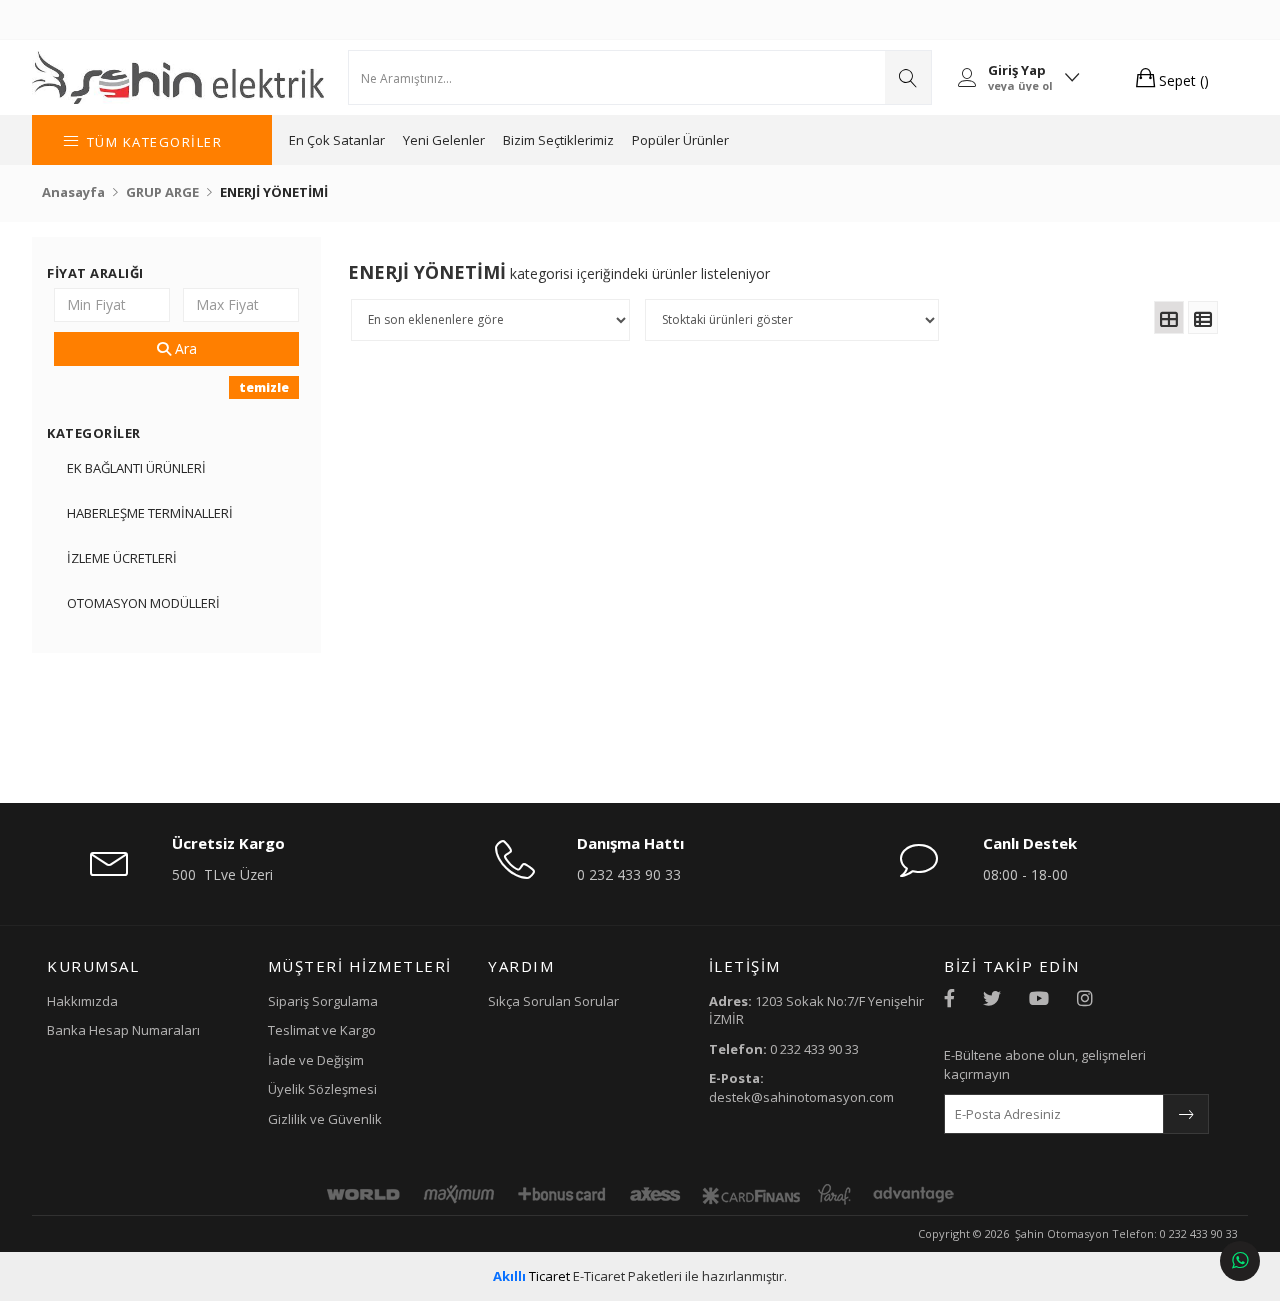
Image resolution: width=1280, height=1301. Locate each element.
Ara (184, 348)
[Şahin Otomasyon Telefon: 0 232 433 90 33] (178, 77)
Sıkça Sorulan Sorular (553, 1001)
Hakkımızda (82, 1001)
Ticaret (531, 1276)
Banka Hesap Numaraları (123, 1030)
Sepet (1182, 80)
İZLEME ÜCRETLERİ (122, 558)
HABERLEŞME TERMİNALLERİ (150, 513)
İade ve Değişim (316, 1060)
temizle (264, 387)
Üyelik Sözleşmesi (322, 1089)
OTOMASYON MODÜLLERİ (143, 603)
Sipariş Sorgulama (323, 1001)
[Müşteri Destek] (1240, 1261)
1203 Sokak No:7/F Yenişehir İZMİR (816, 1010)
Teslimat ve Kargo (322, 1030)
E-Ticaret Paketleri (627, 1276)
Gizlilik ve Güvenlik (325, 1119)
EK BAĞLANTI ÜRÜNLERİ (136, 468)
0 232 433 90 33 (629, 874)
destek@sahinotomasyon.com (801, 1087)
